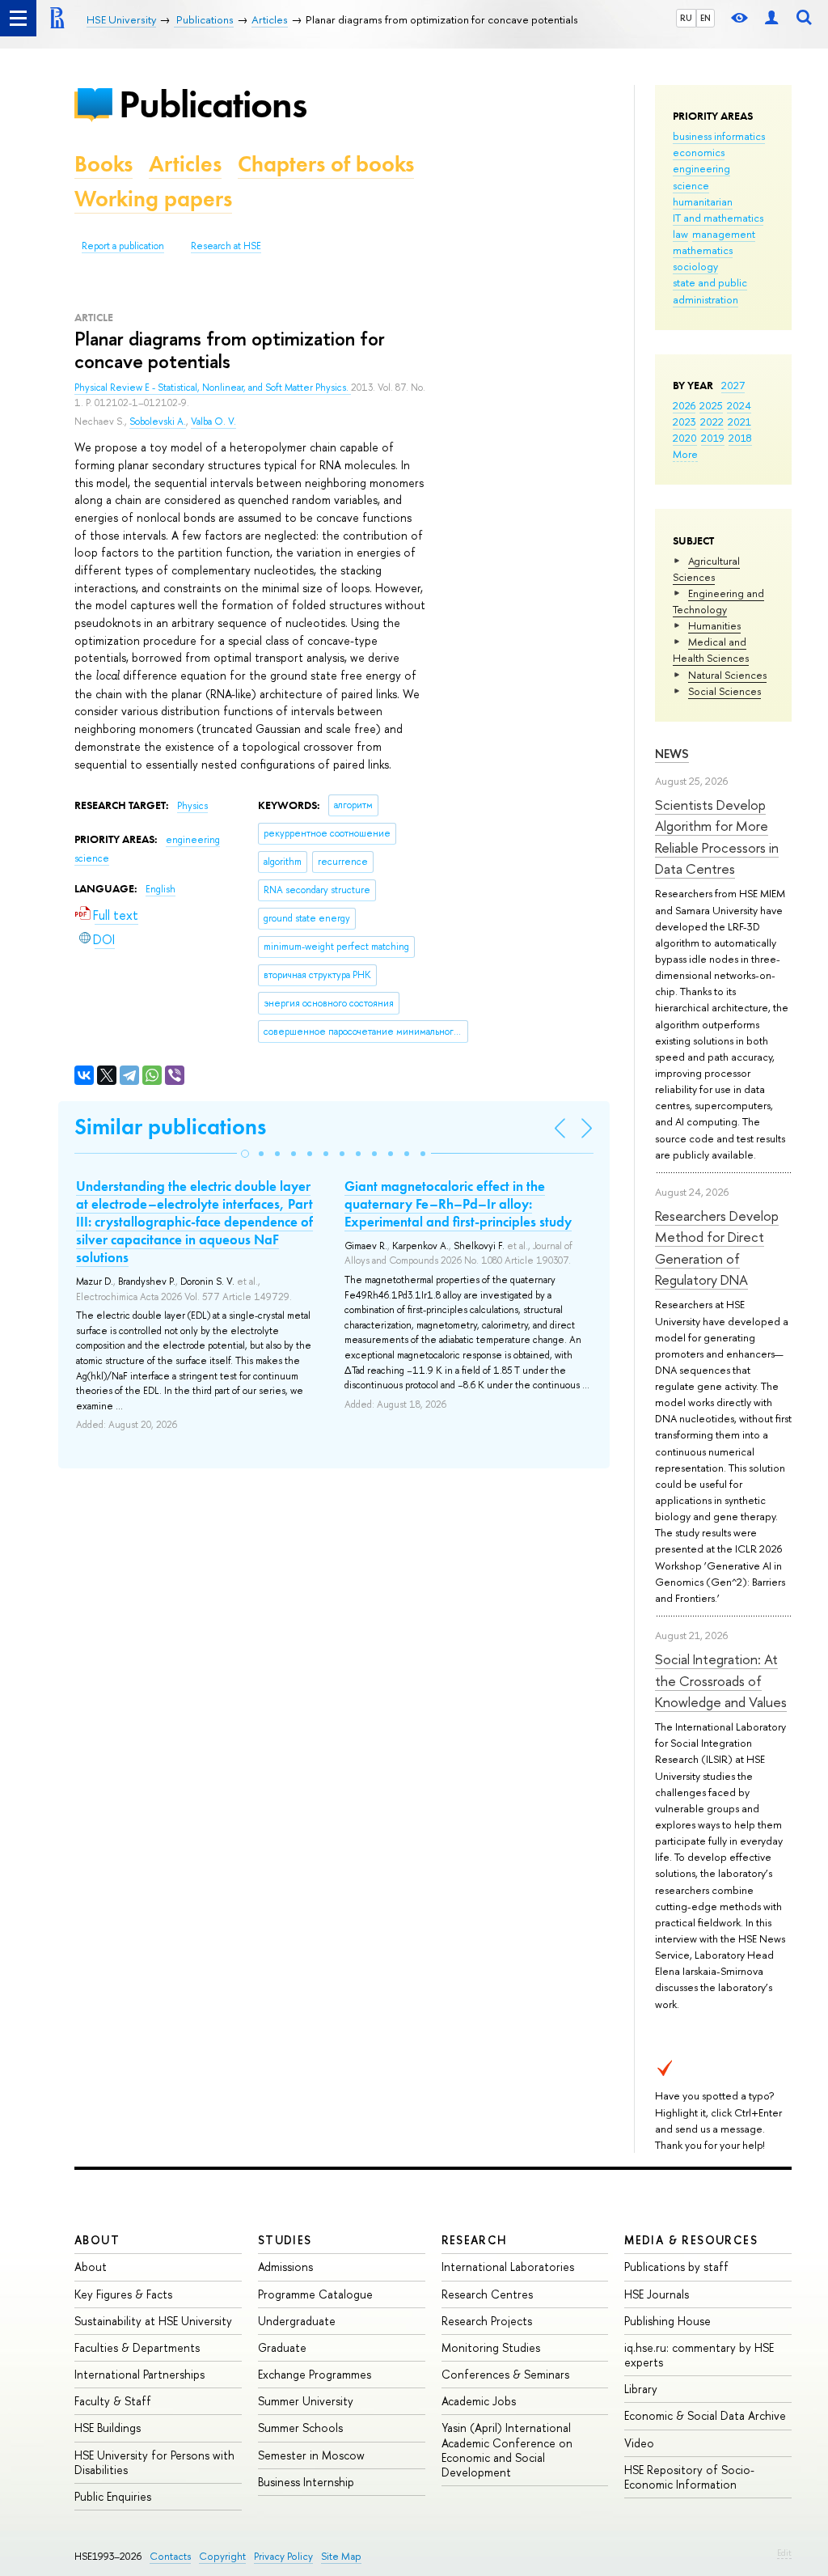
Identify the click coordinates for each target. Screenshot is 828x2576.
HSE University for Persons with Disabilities (154, 2462)
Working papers (153, 199)
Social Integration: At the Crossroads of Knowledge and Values (721, 1680)
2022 (712, 422)
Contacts (170, 2556)
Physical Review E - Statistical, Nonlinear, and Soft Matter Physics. (213, 388)
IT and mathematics (718, 218)
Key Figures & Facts (123, 2294)
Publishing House (667, 2321)
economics (699, 152)
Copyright (222, 2556)
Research (475, 2240)
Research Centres (487, 2294)
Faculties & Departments (137, 2347)
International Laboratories (508, 2267)
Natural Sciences (727, 675)
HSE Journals (657, 2294)
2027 (733, 385)
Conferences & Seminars (505, 2374)
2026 (684, 405)
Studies (285, 2240)
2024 (739, 405)
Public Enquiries (113, 2496)
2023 (684, 422)
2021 (739, 422)
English (161, 889)
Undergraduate (297, 2321)
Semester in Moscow (311, 2455)
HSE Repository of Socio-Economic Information (689, 2477)
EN (705, 18)
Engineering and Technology (718, 601)
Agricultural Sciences (706, 569)
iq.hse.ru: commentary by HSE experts (699, 2355)
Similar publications (170, 1127)
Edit (784, 2553)
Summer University (306, 2401)
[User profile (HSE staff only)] (771, 18)
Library (641, 2389)
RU (686, 18)
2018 (740, 438)
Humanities (714, 625)
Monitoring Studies (491, 2347)
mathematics (703, 250)
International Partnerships (139, 2374)
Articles (185, 164)
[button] (245, 1154)
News (672, 754)
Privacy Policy (283, 2556)
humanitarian (703, 201)
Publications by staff (676, 2267)
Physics (192, 806)
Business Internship (306, 2482)
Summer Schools (300, 2428)
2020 (685, 438)
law (680, 234)
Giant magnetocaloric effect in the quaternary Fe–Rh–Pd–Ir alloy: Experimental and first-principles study (458, 1204)
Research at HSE (226, 246)
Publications (213, 104)
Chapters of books (326, 164)
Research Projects (487, 2321)
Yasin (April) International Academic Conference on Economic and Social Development (507, 2450)
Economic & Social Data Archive (705, 2415)
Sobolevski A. (158, 422)
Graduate (282, 2347)
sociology (695, 266)
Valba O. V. (213, 422)
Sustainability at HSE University (153, 2321)
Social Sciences (724, 691)
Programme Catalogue (315, 2294)
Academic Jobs (479, 2401)
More (685, 454)
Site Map (341, 2556)
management (724, 234)
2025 (711, 405)
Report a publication (123, 246)
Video (639, 2443)
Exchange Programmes (315, 2374)
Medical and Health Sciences (711, 650)
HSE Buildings (108, 2428)
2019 (713, 438)
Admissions (285, 2267)
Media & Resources (691, 2240)
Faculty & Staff (113, 2401)
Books (103, 164)
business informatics (719, 136)
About (97, 2240)
